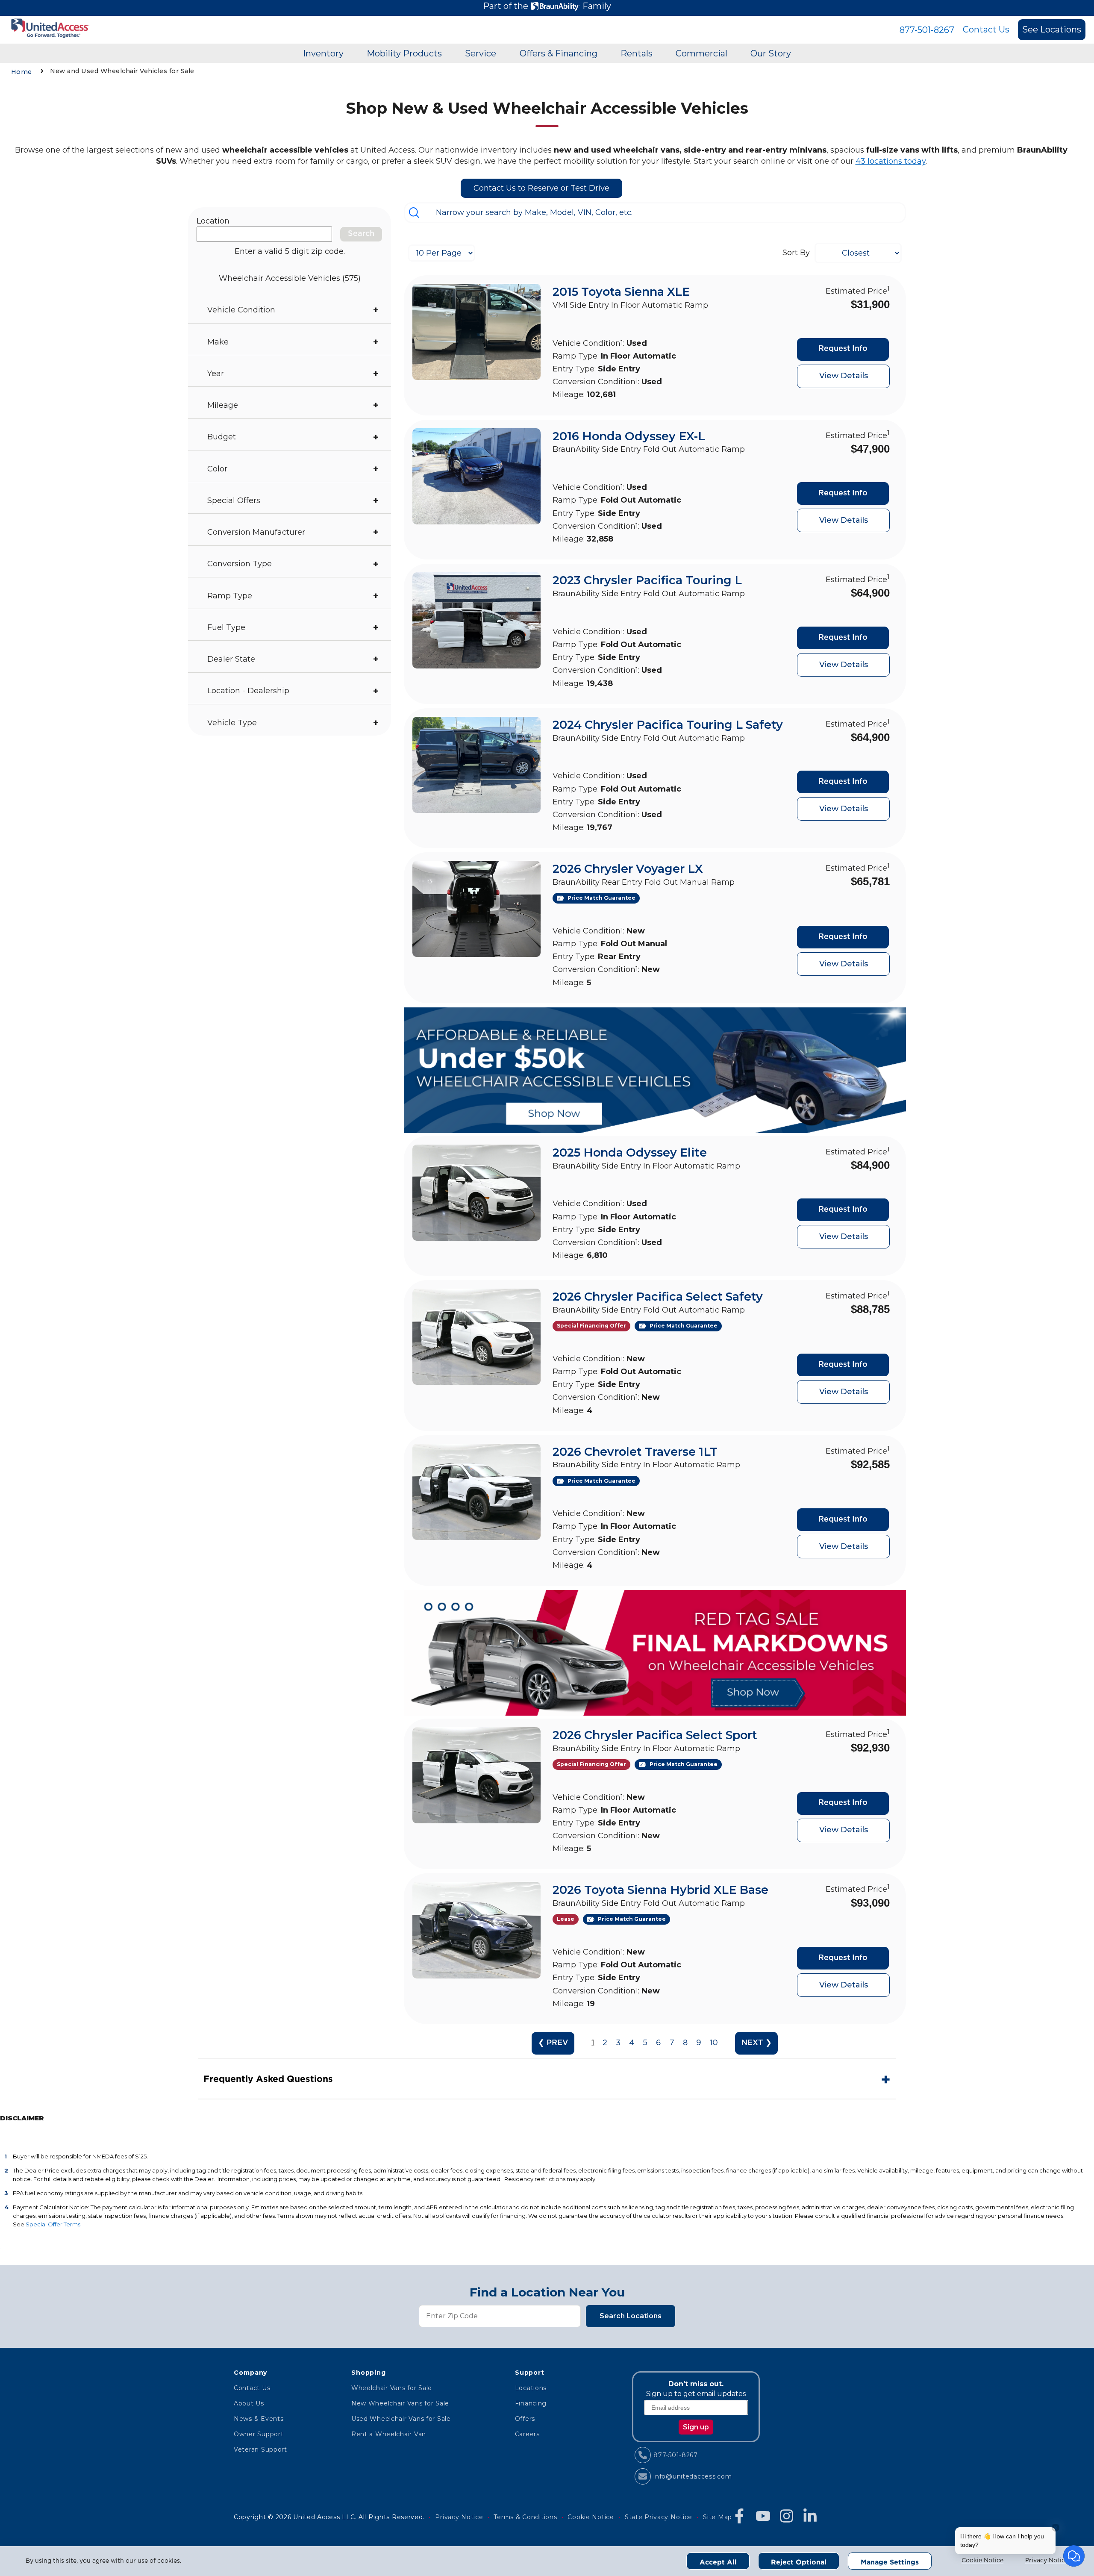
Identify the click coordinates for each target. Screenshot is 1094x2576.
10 (714, 2043)
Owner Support (259, 2434)
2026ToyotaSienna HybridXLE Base (660, 1890)
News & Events (259, 2419)
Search (361, 234)
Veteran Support (260, 2449)
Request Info (843, 349)
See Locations (1052, 29)
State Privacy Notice (659, 2517)
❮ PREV (553, 2043)
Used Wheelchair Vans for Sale (401, 2419)
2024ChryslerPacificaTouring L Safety (668, 725)
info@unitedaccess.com (693, 2476)
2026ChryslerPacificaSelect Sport (655, 1735)
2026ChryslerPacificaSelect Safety (658, 1297)
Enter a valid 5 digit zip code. (290, 251)
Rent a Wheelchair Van (389, 2434)
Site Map (718, 2517)
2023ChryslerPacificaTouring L (647, 580)
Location (213, 221)
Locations (531, 2388)
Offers (525, 2419)
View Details (844, 376)
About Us (249, 2403)
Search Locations (631, 2316)
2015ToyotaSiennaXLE (621, 292)
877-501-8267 (927, 30)
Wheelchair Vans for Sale (392, 2388)
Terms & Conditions (525, 2517)
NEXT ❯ (757, 2043)
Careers (527, 2434)
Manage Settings (890, 2562)
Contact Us (986, 29)
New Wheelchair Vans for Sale (400, 2403)
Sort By (796, 253)
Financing (531, 2403)
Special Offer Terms (53, 2224)
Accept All (718, 2562)
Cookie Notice (982, 2561)
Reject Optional (799, 2562)
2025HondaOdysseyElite (630, 1153)
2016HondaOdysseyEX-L (629, 436)
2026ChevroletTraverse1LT (635, 1452)
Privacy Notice (1047, 2561)
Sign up (696, 2427)
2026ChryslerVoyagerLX (628, 869)
